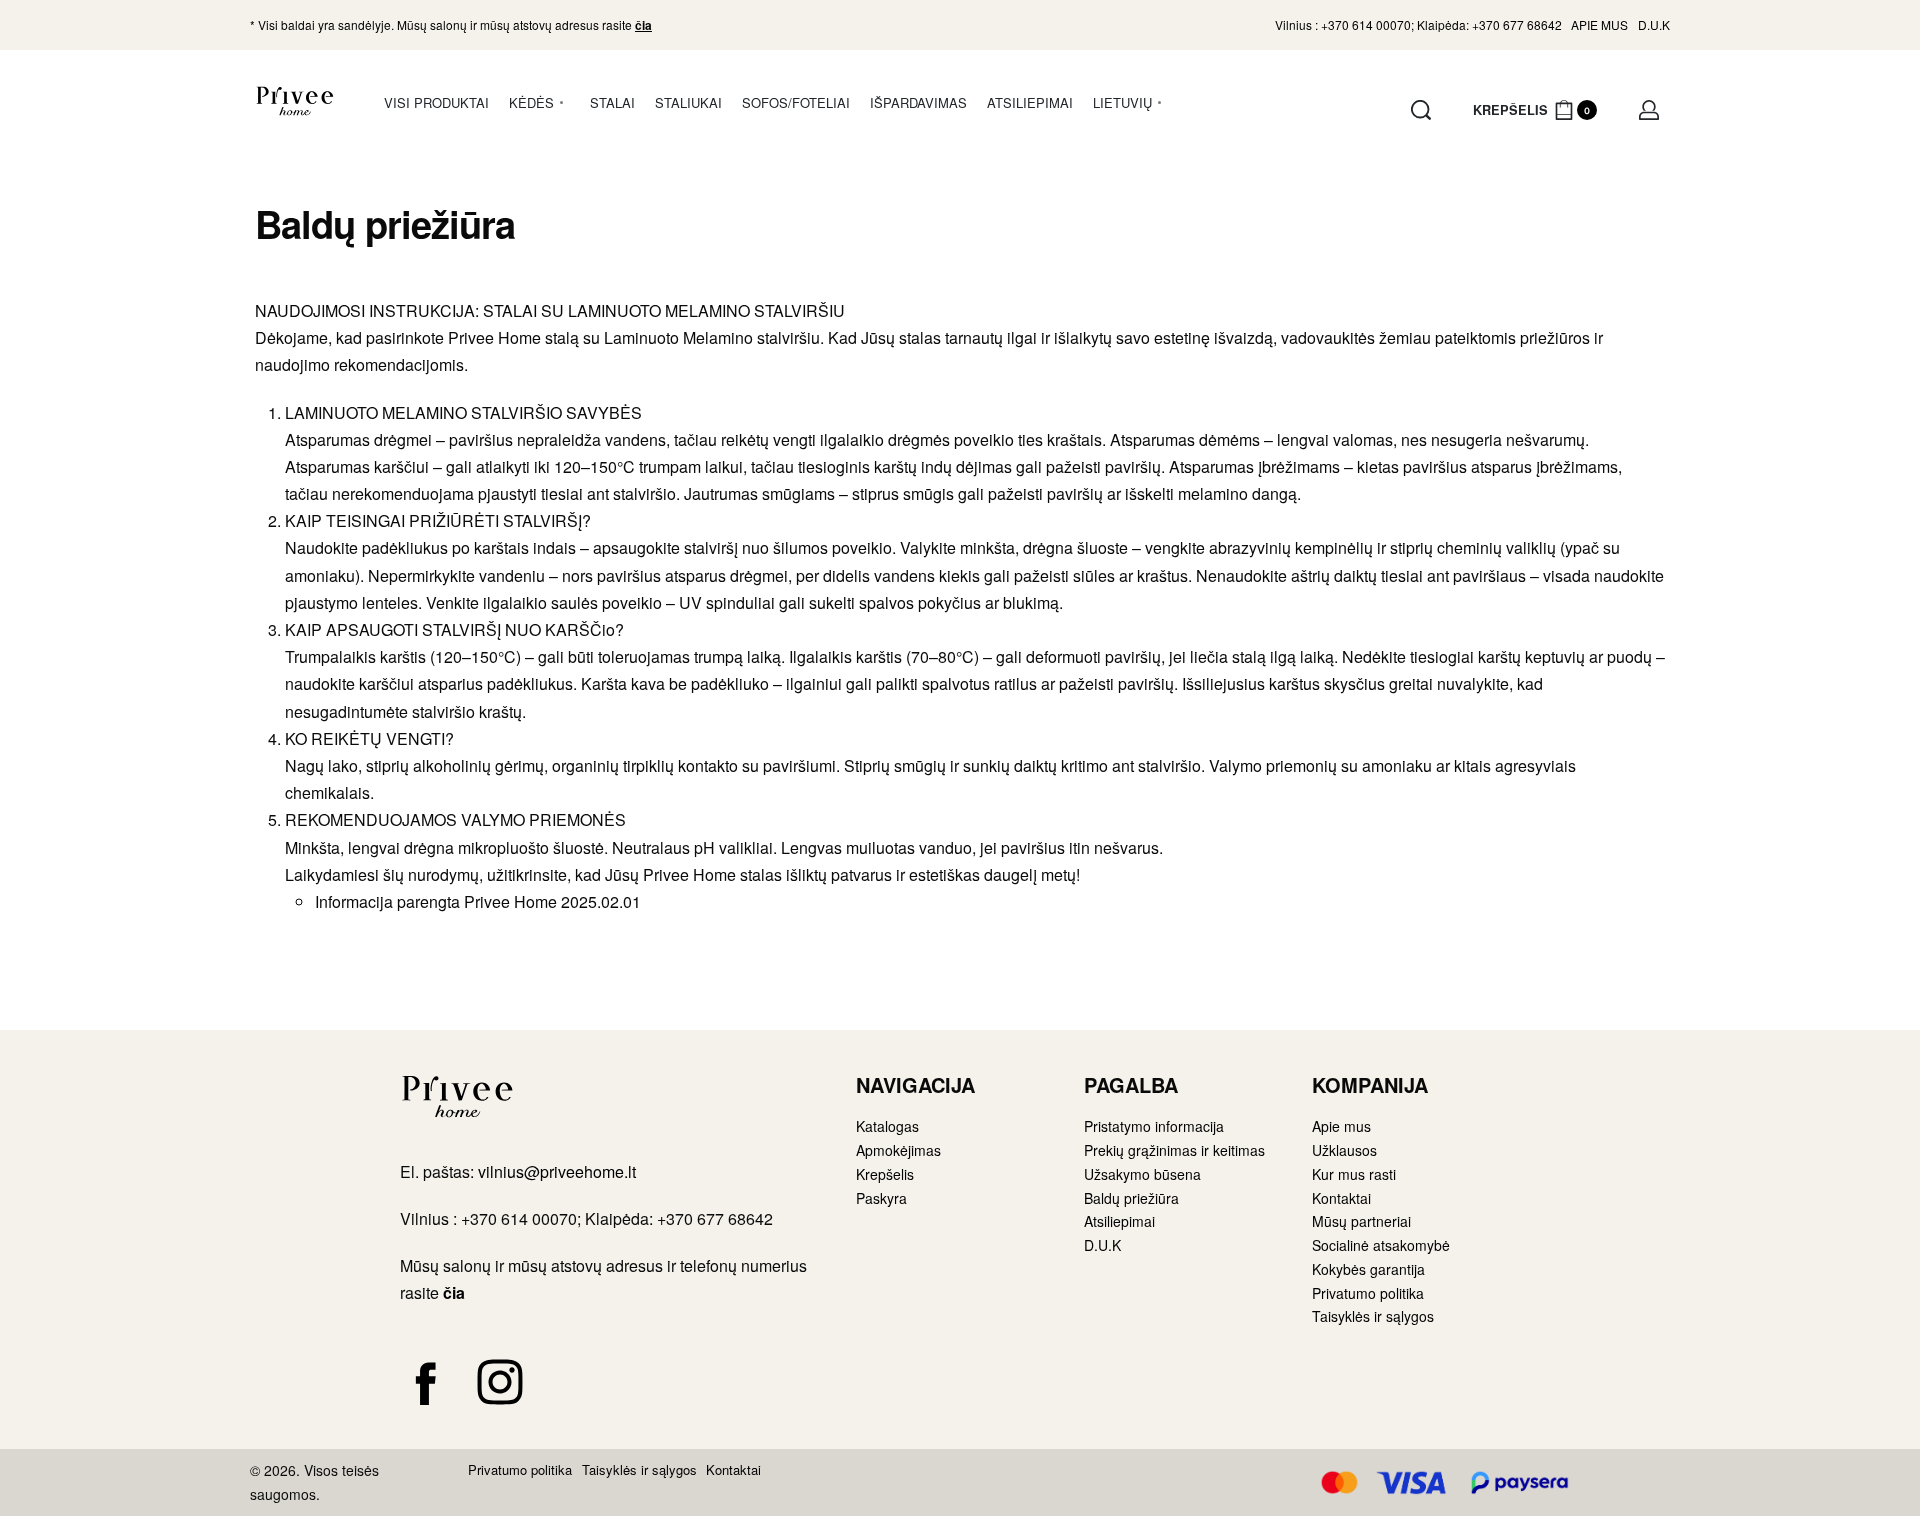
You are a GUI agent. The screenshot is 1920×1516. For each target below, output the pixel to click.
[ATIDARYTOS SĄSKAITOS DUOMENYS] (1649, 110)
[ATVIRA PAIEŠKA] (1421, 110)
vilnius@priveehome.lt (559, 1171)
